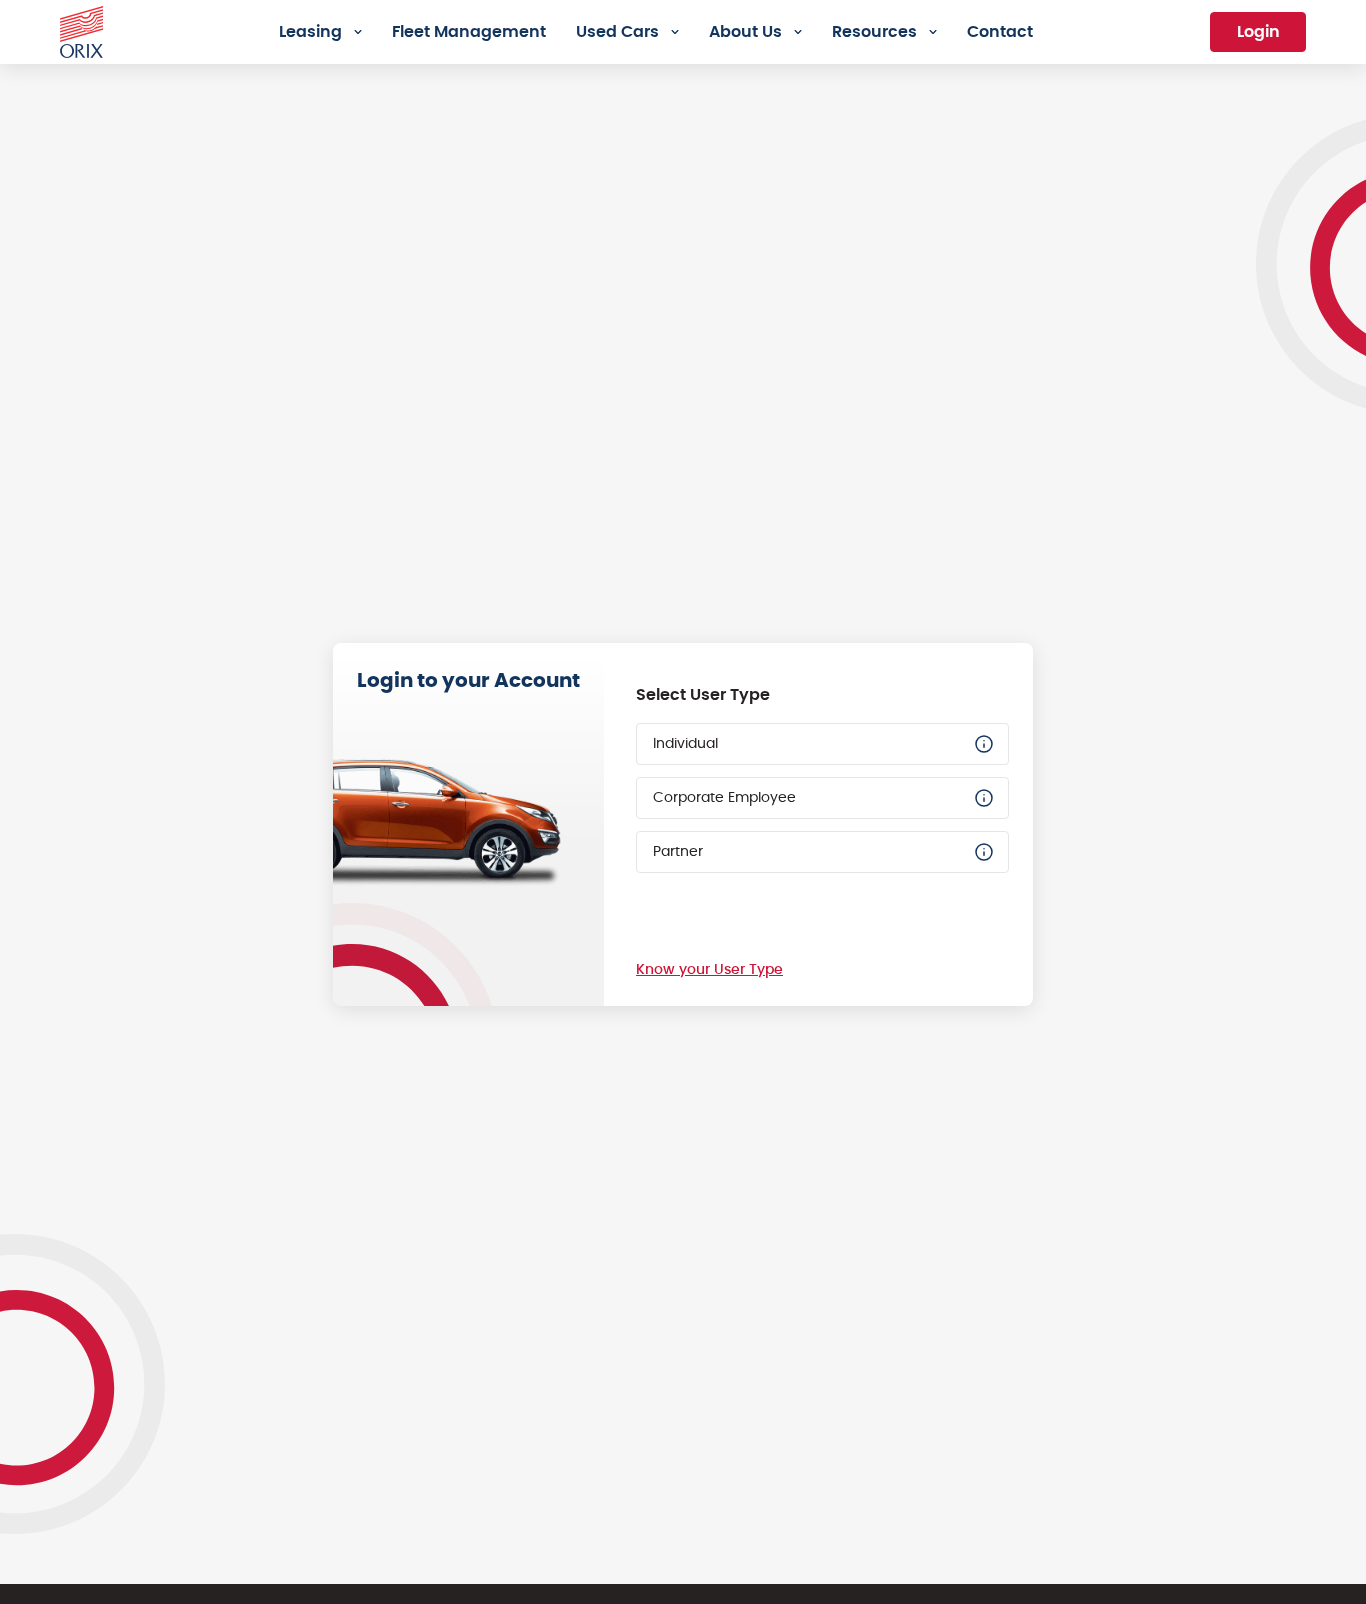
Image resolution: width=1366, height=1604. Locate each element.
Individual (685, 744)
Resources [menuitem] (874, 32)
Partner (678, 852)
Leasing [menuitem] (310, 32)
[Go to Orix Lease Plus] (81, 29)
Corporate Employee (724, 798)
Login (1258, 32)
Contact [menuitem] (1000, 32)
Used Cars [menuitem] (617, 32)
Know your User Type (709, 970)
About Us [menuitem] (745, 32)
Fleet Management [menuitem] (469, 32)
